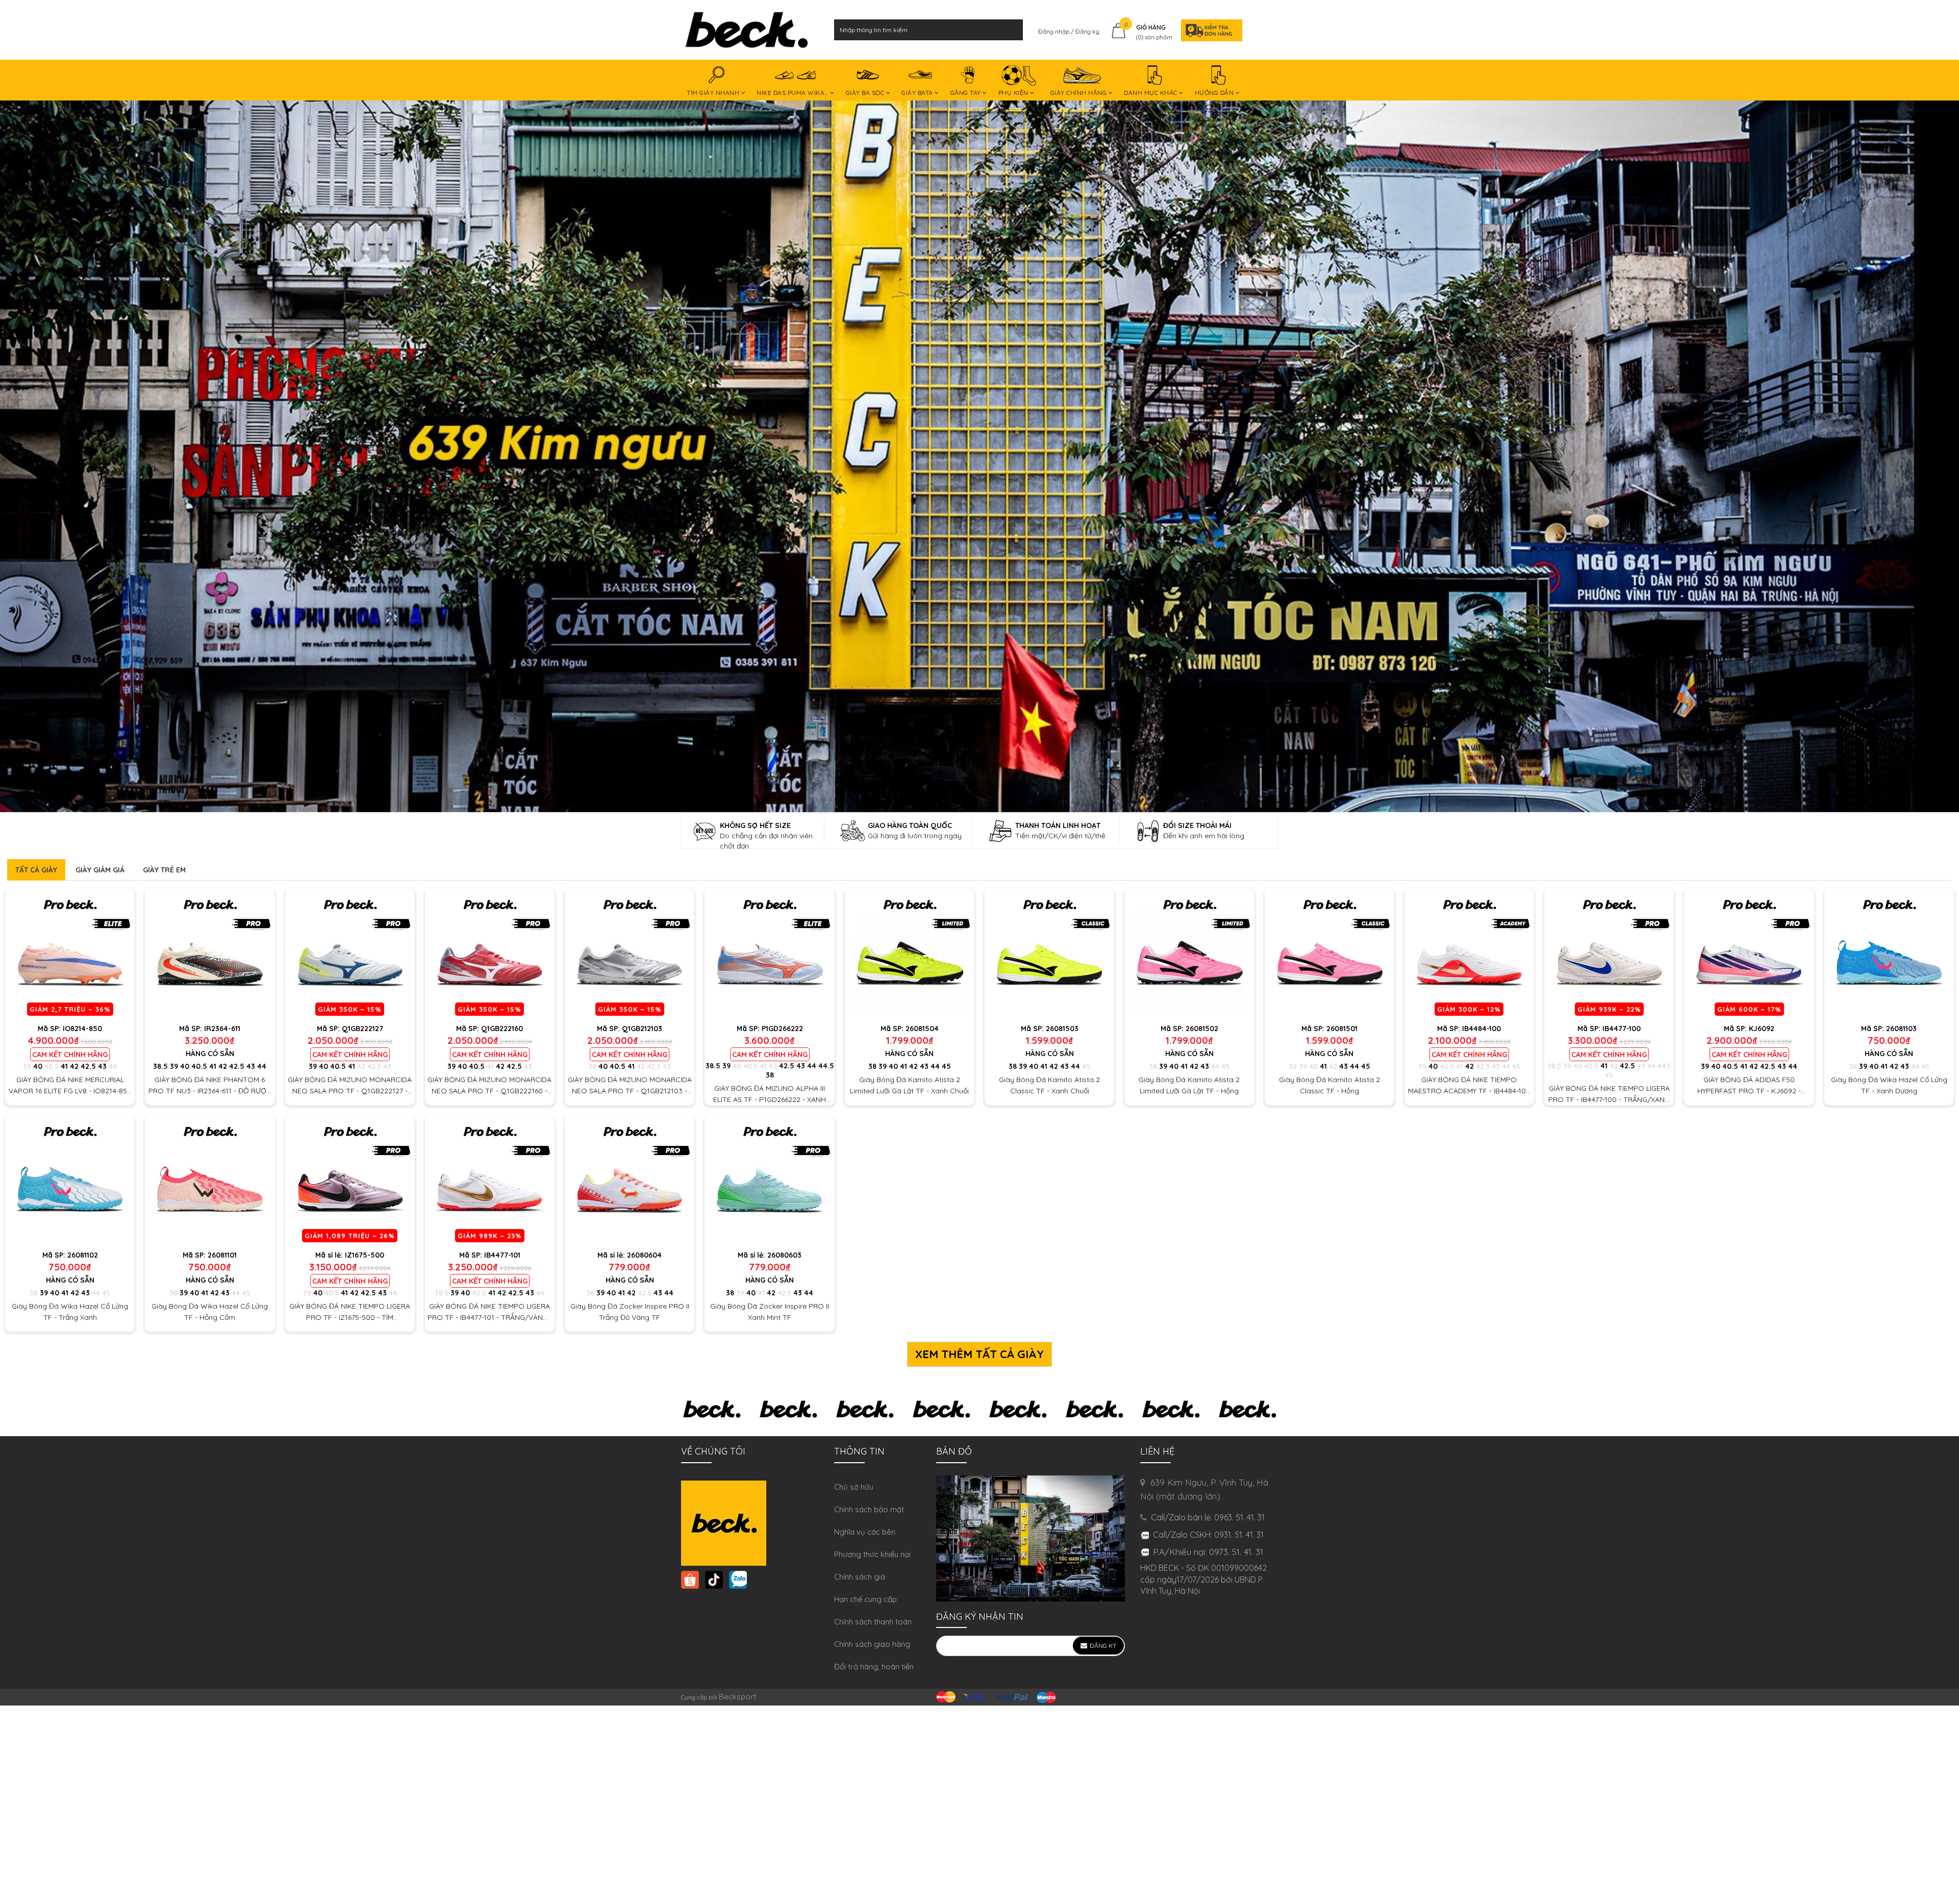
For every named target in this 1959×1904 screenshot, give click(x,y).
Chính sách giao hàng (872, 1644)
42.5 (88, 1066)
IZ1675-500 (365, 1255)
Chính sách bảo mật (869, 1509)
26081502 (1202, 1029)
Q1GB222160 (502, 1029)
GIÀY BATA (918, 93)
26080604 (644, 1255)
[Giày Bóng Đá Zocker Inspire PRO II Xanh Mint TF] (769, 1180)
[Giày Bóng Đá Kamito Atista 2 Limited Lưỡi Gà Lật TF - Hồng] (1189, 953)
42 (74, 1066)
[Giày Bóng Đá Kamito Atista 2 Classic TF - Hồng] (1329, 953)
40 (38, 1066)
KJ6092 (1762, 1029)
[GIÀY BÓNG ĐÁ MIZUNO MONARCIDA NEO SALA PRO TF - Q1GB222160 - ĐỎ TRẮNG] (490, 953)
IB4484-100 (1481, 1029)
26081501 (1342, 1029)
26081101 (222, 1255)
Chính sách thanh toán (873, 1622)
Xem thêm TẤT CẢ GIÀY (979, 1354)
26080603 (784, 1255)
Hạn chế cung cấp (865, 1599)
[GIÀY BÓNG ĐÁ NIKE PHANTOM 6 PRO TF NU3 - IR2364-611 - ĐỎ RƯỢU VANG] (210, 953)
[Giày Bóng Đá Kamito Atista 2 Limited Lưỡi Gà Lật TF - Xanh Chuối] (910, 953)
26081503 (1062, 1029)
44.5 (826, 1066)
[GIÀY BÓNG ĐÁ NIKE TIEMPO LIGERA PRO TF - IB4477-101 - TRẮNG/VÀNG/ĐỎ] (490, 1180)
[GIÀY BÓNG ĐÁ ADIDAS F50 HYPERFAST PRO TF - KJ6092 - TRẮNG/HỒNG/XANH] (1749, 953)
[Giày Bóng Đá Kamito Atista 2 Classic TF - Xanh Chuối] (1049, 953)
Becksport (737, 1697)
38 (770, 1075)
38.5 (160, 1066)
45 (946, 1066)
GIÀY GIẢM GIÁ (100, 870)
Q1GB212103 (642, 1029)
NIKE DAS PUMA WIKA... (793, 93)
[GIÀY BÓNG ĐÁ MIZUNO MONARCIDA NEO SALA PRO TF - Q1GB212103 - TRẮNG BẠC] (630, 953)
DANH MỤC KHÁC (1151, 93)
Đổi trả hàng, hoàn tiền (874, 1667)
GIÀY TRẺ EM (164, 870)
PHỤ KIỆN (1014, 93)
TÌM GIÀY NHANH (714, 93)
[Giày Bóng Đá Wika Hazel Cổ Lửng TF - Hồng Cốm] (210, 1180)
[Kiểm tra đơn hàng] (1209, 30)
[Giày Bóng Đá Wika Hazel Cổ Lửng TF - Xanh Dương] (1889, 953)
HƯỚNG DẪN (1215, 93)
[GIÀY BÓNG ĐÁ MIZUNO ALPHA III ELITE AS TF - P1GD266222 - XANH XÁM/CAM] (769, 953)
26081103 (1901, 1029)
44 (113, 1066)
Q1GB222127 (362, 1029)
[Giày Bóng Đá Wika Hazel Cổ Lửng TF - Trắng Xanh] (70, 1180)
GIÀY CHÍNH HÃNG (1079, 93)
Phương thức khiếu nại (872, 1554)
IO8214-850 (82, 1029)
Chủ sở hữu (854, 1487)
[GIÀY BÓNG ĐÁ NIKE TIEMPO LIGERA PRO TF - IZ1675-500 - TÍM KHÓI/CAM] (350, 1180)
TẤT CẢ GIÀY (36, 870)
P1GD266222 (782, 1029)
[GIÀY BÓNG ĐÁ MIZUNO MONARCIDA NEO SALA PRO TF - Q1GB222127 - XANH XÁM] (350, 953)
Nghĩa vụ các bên (865, 1532)
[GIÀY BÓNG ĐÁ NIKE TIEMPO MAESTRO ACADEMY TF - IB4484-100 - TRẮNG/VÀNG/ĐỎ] (1469, 953)
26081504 (922, 1029)
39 (27, 1066)
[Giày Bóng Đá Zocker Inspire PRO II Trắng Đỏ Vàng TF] (630, 1180)
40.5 (52, 1066)
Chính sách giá (860, 1577)
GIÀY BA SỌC (866, 93)
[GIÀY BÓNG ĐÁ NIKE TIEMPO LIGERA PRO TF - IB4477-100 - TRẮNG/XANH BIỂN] (1609, 953)
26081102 (83, 1255)
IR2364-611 (222, 1029)
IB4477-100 (1622, 1029)
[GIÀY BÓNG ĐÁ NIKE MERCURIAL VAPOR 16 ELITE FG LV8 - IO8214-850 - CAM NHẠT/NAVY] (70, 953)
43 (102, 1066)
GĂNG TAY (967, 93)
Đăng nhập (1054, 31)
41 (64, 1066)
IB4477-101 (502, 1255)
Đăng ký (1087, 31)
